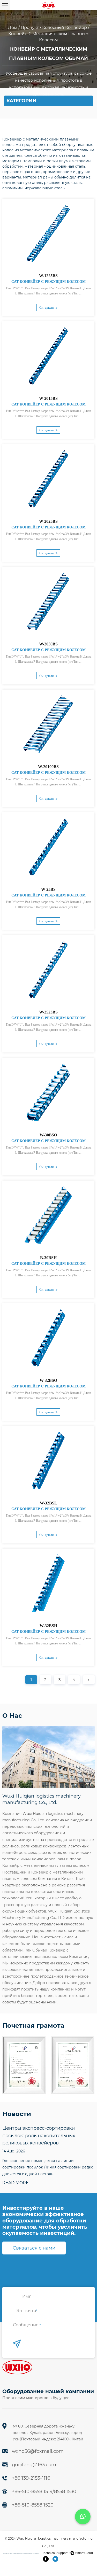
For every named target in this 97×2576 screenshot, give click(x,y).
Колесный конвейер (65, 28)
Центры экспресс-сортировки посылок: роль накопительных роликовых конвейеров (39, 2136)
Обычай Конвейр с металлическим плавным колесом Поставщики (21, 2553)
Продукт (30, 28)
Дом (13, 28)
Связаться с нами (34, 2248)
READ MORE (16, 2183)
